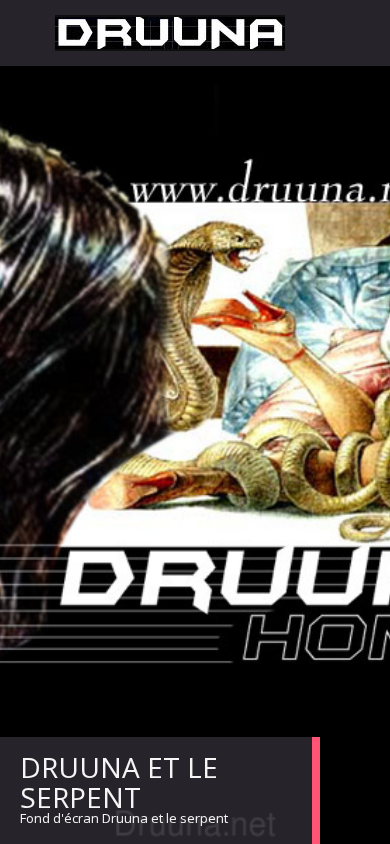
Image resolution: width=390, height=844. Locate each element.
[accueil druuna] (170, 33)
